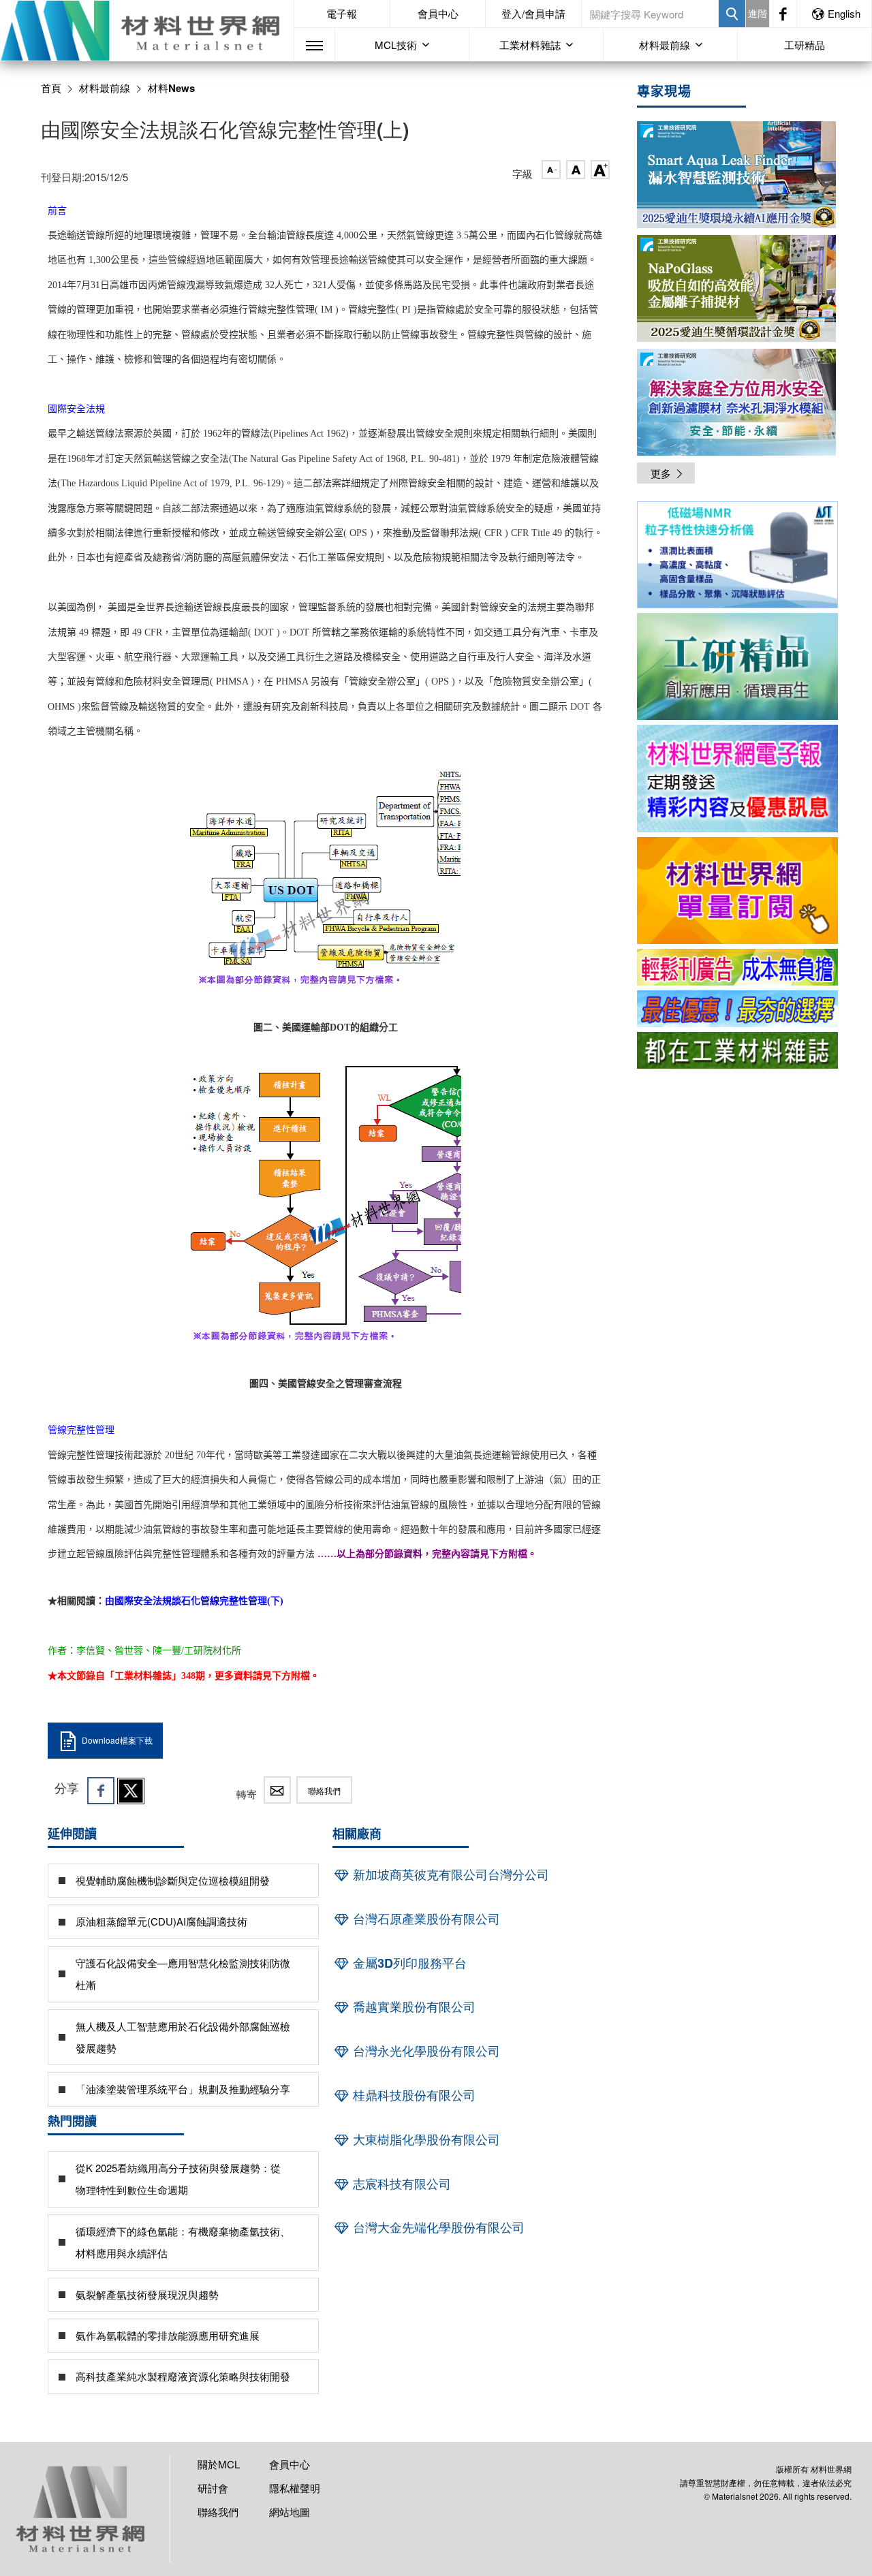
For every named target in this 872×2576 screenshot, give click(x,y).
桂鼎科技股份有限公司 (412, 2095)
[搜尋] (732, 14)
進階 (758, 13)
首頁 (51, 88)
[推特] (131, 1791)
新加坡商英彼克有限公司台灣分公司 (449, 1874)
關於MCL (219, 2464)
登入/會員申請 (533, 13)
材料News (171, 88)
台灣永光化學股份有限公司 (425, 2051)
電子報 (342, 13)
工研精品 (805, 45)
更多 (661, 473)
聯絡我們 (324, 1790)
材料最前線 (105, 88)
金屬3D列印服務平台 (408, 1963)
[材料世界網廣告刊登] (737, 967)
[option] (737, 557)
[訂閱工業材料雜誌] (737, 1050)
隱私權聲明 (295, 2488)
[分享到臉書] (101, 1791)
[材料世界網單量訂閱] (737, 891)
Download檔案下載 (117, 1740)
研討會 (213, 2488)
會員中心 (438, 13)
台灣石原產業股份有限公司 (425, 1919)
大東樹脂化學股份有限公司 (425, 2139)
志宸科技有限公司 (400, 2184)
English (844, 13)
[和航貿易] (737, 555)
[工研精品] (737, 666)
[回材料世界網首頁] (147, 31)
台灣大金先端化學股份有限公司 (437, 2227)
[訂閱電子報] (737, 778)
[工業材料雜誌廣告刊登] (737, 1009)
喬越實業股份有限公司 (412, 2007)
